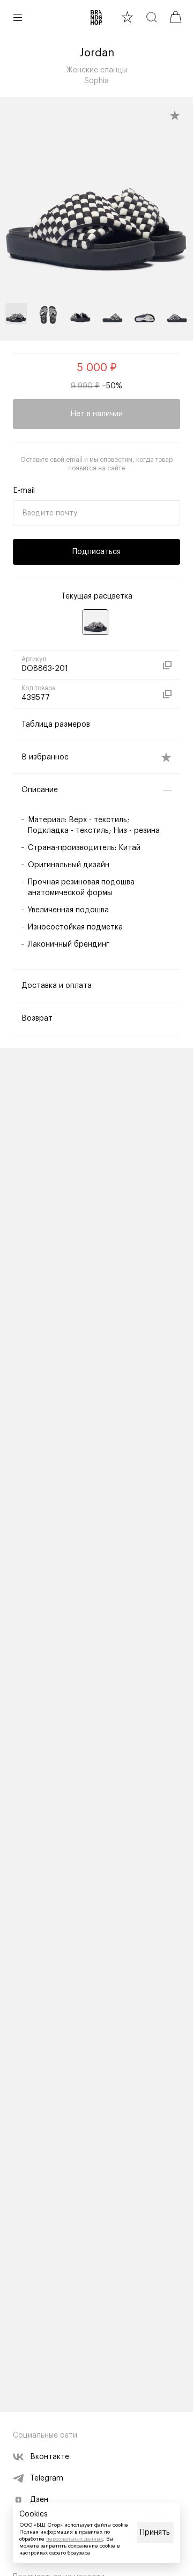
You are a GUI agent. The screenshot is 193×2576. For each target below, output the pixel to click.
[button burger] (18, 17)
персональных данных (75, 2539)
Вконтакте (50, 2457)
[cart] (176, 17)
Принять (155, 2533)
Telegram (47, 2478)
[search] (151, 17)
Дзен (39, 2500)
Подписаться (96, 552)
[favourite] (127, 17)
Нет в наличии (96, 414)
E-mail (24, 491)
